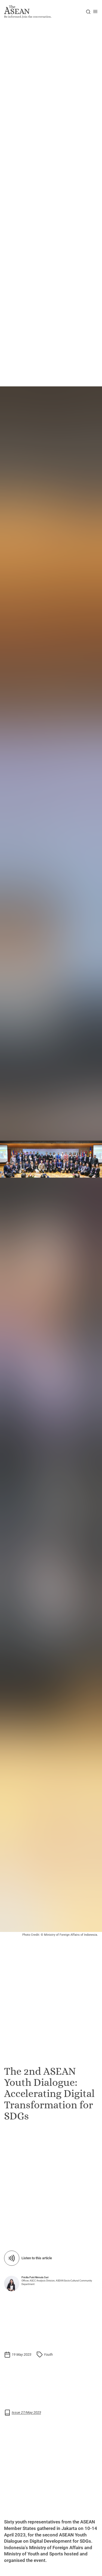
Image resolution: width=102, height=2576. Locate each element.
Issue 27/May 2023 (26, 2412)
